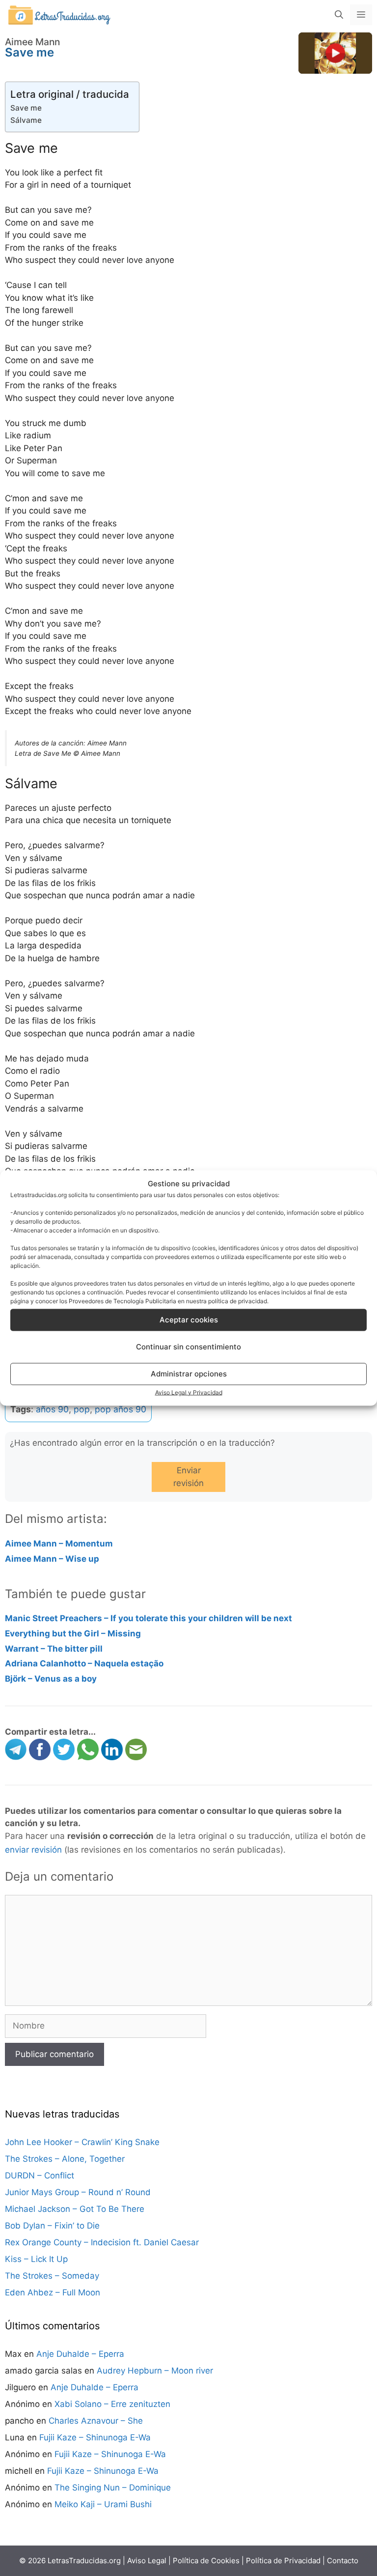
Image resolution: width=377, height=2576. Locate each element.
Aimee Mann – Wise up (52, 1559)
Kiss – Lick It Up (36, 2259)
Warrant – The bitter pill (54, 1649)
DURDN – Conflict (40, 2175)
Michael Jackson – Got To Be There (75, 2209)
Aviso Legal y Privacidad (189, 1392)
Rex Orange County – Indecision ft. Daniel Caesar (102, 2242)
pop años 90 (121, 1409)
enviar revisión (33, 1850)
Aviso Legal (147, 2561)
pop (82, 1409)
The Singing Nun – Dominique (113, 2488)
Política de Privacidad (283, 2561)
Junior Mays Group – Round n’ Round (78, 2192)
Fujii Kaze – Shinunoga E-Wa (95, 2437)
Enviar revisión (188, 1477)
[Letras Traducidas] (59, 14)
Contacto (343, 2561)
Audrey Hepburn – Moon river (155, 2371)
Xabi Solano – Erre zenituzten (112, 2404)
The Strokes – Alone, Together (65, 2159)
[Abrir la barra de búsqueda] (339, 15)
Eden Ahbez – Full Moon (53, 2292)
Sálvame (26, 120)
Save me (26, 108)
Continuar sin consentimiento (188, 1347)
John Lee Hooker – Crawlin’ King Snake (82, 2142)
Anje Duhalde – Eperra (80, 2354)
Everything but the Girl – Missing (73, 1633)
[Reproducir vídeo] (335, 53)
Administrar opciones (189, 1374)
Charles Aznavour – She (96, 2421)
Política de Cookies (206, 2561)
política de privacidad (238, 1301)
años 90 (52, 1409)
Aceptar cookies (189, 1320)
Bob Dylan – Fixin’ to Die (52, 2226)
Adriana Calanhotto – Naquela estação (84, 1663)
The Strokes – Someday (52, 2276)
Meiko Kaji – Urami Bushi (103, 2504)
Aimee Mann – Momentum (59, 1544)
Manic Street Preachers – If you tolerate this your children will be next (148, 1618)
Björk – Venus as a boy (51, 1679)
